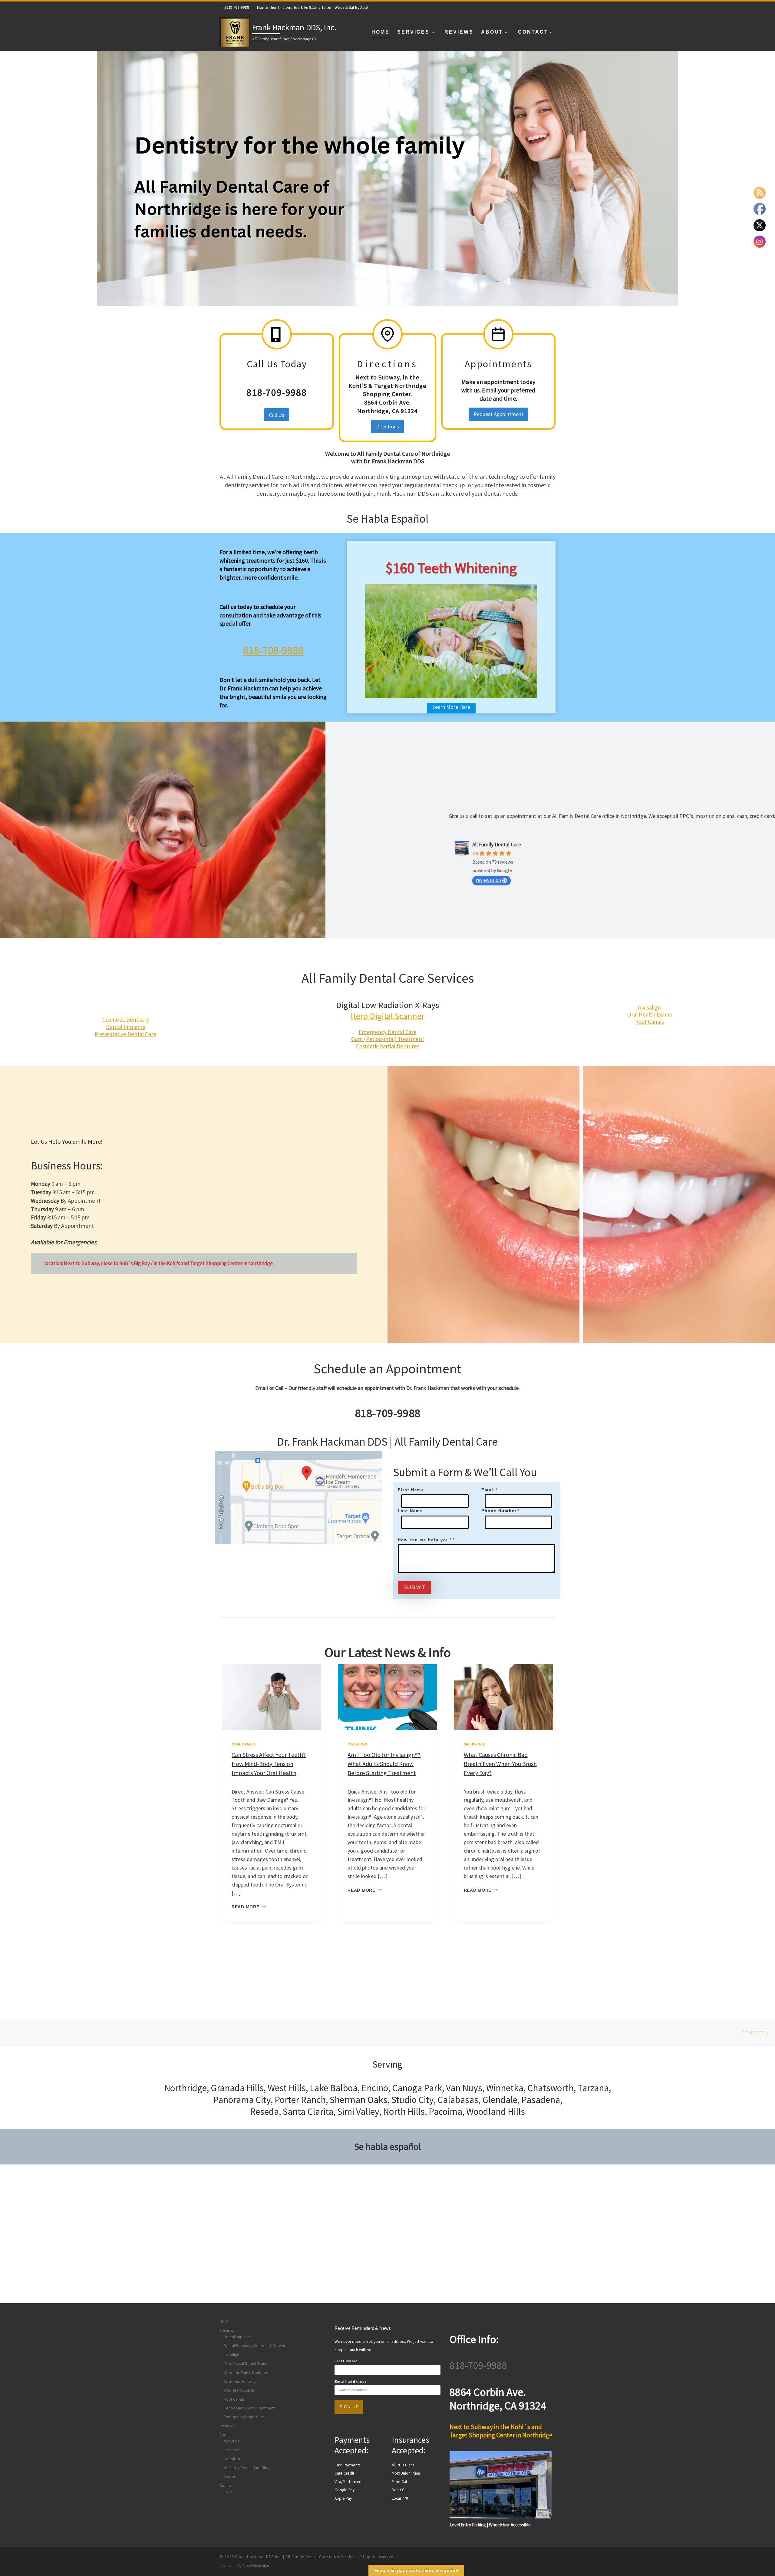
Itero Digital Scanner (387, 1016)
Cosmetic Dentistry (126, 1020)
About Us (231, 2441)
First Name (411, 1490)
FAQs (228, 2492)
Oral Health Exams (650, 1014)
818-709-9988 (273, 650)
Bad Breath (475, 1744)
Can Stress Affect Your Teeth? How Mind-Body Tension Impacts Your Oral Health (269, 1764)
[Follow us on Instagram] (533, 7)
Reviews (227, 2426)
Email (490, 1490)
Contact (226, 2486)
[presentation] (271, 1697)
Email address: (351, 2382)
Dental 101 (233, 2459)
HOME (224, 2322)
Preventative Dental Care (125, 1034)
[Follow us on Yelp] (552, 7)
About (225, 2435)
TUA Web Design (256, 2566)
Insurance (232, 2450)
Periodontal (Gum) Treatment (249, 2408)
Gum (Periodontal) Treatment (388, 1039)
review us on (488, 880)
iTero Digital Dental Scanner (247, 2364)
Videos (230, 2477)
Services (227, 2331)
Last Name (410, 1511)
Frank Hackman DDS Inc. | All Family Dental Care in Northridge (295, 2557)
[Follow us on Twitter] (542, 7)
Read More (249, 1907)
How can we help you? (426, 1540)
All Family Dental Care (497, 844)
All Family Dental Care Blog (247, 2468)
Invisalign (649, 1007)
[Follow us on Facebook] (523, 7)
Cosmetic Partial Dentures (388, 1046)
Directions (387, 427)
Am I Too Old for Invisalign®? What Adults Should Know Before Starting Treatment (384, 1764)
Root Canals (650, 1022)
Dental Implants (126, 1027)
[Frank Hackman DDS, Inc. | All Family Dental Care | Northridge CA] (235, 31)
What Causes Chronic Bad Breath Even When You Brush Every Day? (500, 1764)
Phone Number (500, 1511)
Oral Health (244, 1744)
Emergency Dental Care (388, 1032)
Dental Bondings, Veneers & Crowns (255, 2346)
